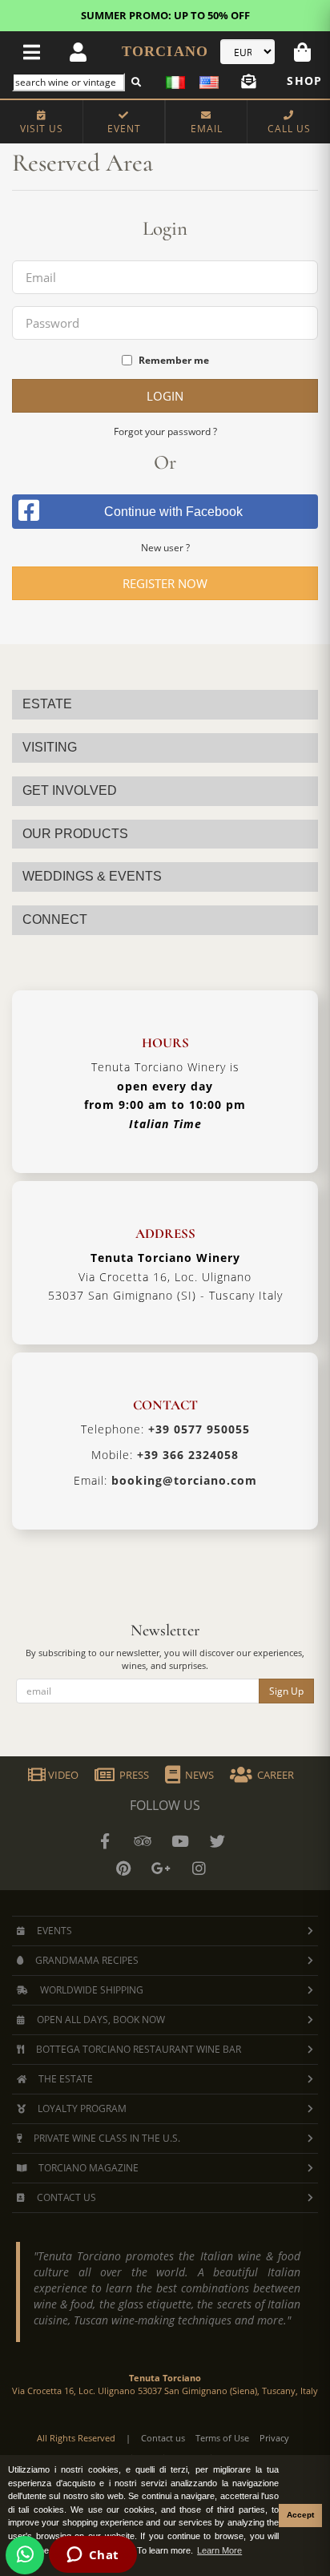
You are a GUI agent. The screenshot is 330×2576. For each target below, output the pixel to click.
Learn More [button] (219, 2550)
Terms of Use (222, 2438)
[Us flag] (206, 81)
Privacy (274, 2438)
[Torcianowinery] (218, 1841)
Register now (165, 583)
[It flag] (179, 81)
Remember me (174, 360)
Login (165, 396)
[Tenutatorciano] (180, 1841)
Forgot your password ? (165, 431)
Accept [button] (300, 2515)
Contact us (163, 2438)
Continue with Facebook (173, 512)
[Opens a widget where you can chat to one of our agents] (93, 2556)
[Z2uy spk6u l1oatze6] (161, 1869)
